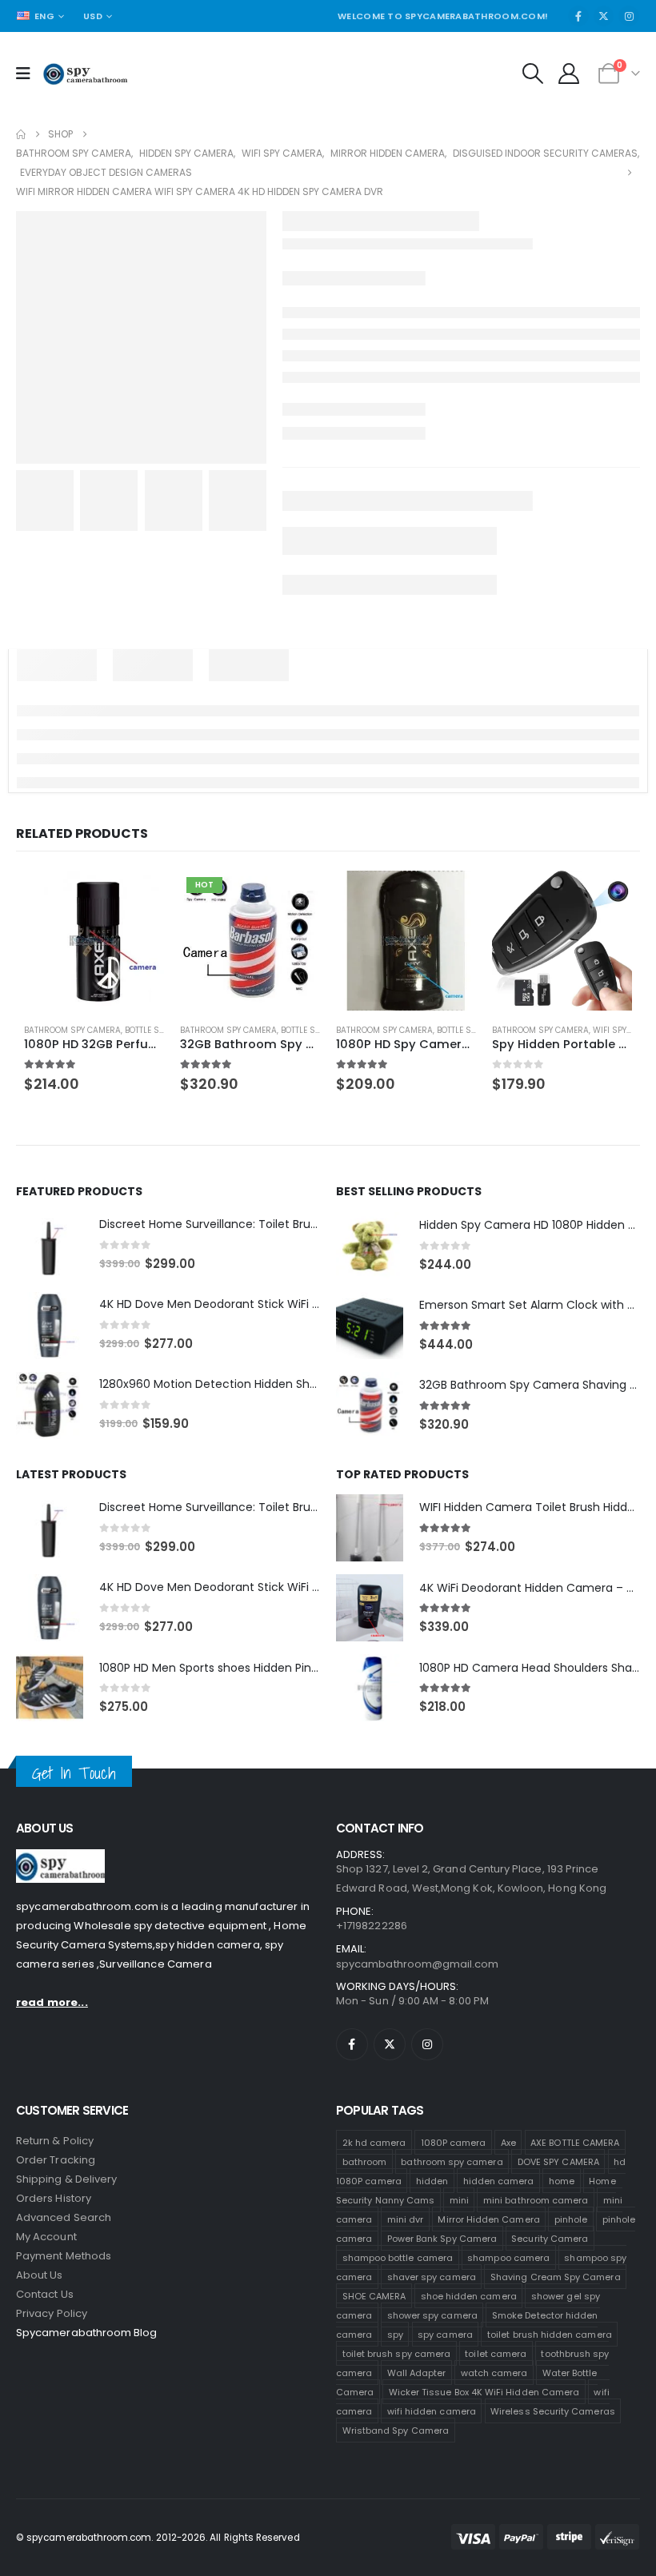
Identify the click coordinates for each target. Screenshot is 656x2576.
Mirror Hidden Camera (488, 2259)
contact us (45, 2335)
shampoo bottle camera (398, 2298)
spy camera (445, 2375)
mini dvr (406, 2259)
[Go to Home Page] (21, 171)
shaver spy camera (432, 2317)
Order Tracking (56, 2201)
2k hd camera (374, 2183)
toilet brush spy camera (397, 2394)
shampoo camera (508, 2298)
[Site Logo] (85, 110)
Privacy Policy (52, 2354)
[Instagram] (629, 53)
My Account (46, 2277)
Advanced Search (64, 2258)
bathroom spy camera (452, 2202)
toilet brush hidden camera (550, 2375)
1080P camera (454, 2183)
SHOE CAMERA (374, 2336)
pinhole (571, 2259)
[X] (604, 53)
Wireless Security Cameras (553, 2451)
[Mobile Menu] (28, 110)
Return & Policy (55, 2181)
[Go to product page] (88, 979)
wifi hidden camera (432, 2451)
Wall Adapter (417, 2413)
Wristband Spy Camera (396, 2470)
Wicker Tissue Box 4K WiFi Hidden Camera (484, 2432)
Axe (508, 2183)
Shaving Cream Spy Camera (556, 2317)
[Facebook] (578, 53)
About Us (40, 2316)
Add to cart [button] (134, 934)
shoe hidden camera (469, 2336)
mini (459, 2240)
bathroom (365, 2202)
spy (395, 2375)
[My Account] (569, 110)
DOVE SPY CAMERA (558, 2202)
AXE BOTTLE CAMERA (575, 2183)
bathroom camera (333, 17)
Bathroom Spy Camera (64, 1071)
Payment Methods (64, 2297)
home (562, 2221)
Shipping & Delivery (66, 2220)
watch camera (494, 2413)
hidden (432, 2221)
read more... (52, 2043)
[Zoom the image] (60, 1899)
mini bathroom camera (536, 2240)
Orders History (54, 2239)
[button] (532, 110)
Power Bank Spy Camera (442, 2279)
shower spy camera (432, 2355)
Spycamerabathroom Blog (86, 2373)
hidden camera (435, 17)
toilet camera (496, 2394)
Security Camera (550, 2279)
